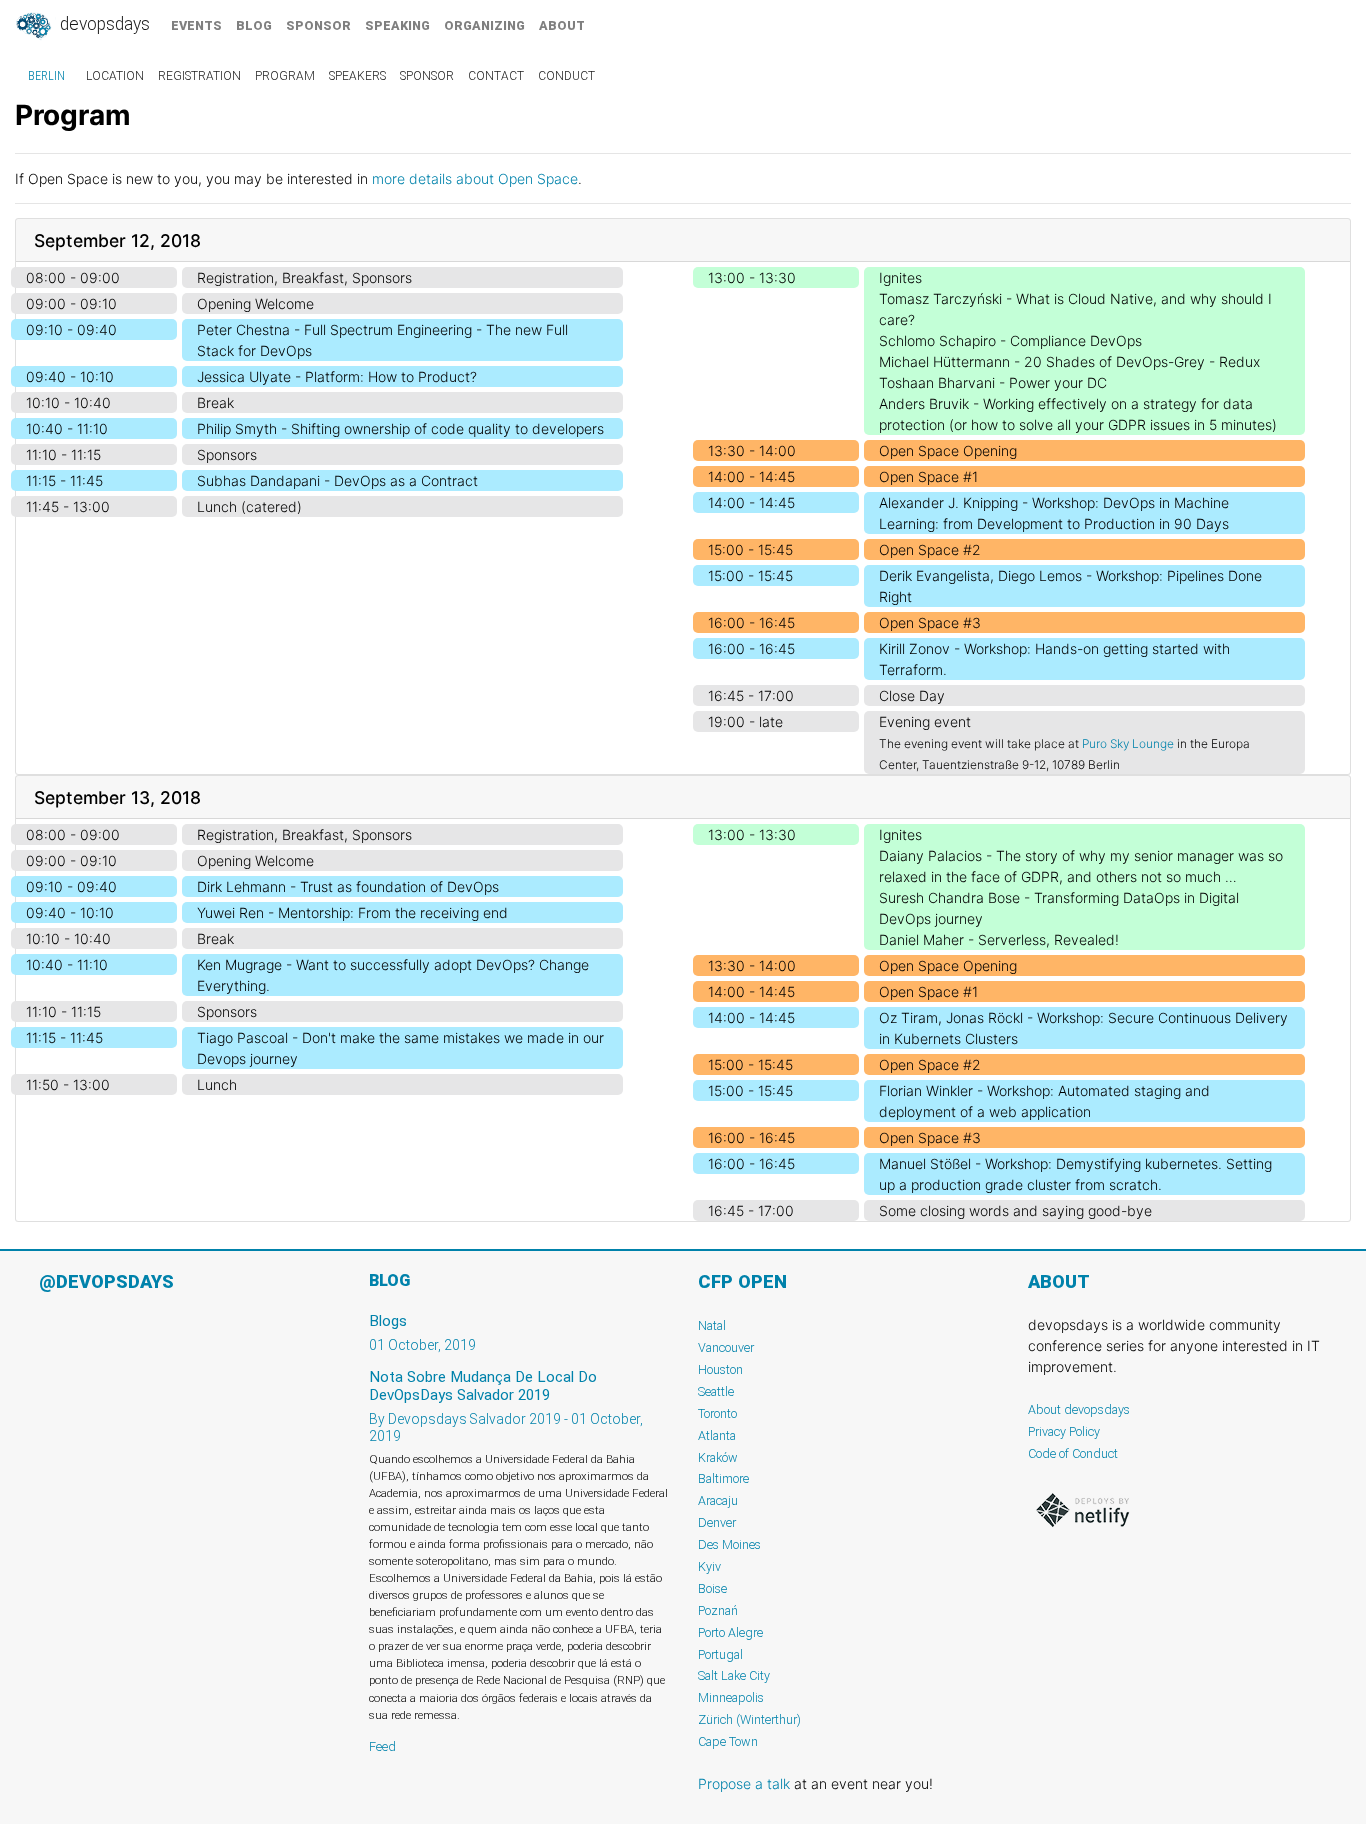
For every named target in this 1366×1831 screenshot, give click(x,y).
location (115, 76)
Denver (717, 1522)
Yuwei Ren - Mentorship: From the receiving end (352, 912)
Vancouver (726, 1347)
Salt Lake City (734, 1675)
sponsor (318, 25)
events (196, 25)
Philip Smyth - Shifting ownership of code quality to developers (400, 428)
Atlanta (717, 1435)
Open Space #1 (928, 476)
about (562, 25)
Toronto (717, 1413)
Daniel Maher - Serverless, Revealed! (999, 939)
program (285, 76)
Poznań (718, 1610)
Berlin (46, 76)
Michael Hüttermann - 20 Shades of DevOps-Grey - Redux (1069, 361)
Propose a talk (744, 1783)
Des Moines (729, 1544)
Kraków (718, 1457)
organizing (484, 25)
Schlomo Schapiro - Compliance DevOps (1010, 340)
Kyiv (709, 1566)
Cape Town (728, 1741)
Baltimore (723, 1478)
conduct (566, 76)
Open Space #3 (930, 622)
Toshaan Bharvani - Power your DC (993, 382)
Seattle (716, 1391)
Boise (712, 1588)
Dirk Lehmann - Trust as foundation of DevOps (348, 886)
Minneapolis (731, 1697)
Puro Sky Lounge (1128, 743)
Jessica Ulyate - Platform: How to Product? (337, 376)
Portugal (720, 1654)
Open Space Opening (948, 450)
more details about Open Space (475, 178)
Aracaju (718, 1500)
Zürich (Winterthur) (749, 1719)
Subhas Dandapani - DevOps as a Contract (337, 480)
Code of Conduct (1073, 1453)
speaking (397, 25)
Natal (712, 1325)
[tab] (683, 240)
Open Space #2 (930, 549)
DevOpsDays (103, 24)
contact (496, 76)
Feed (382, 1746)
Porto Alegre (730, 1632)
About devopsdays (1079, 1409)
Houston (720, 1369)
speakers (357, 76)
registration (199, 76)
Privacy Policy (1064, 1431)
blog (254, 25)
